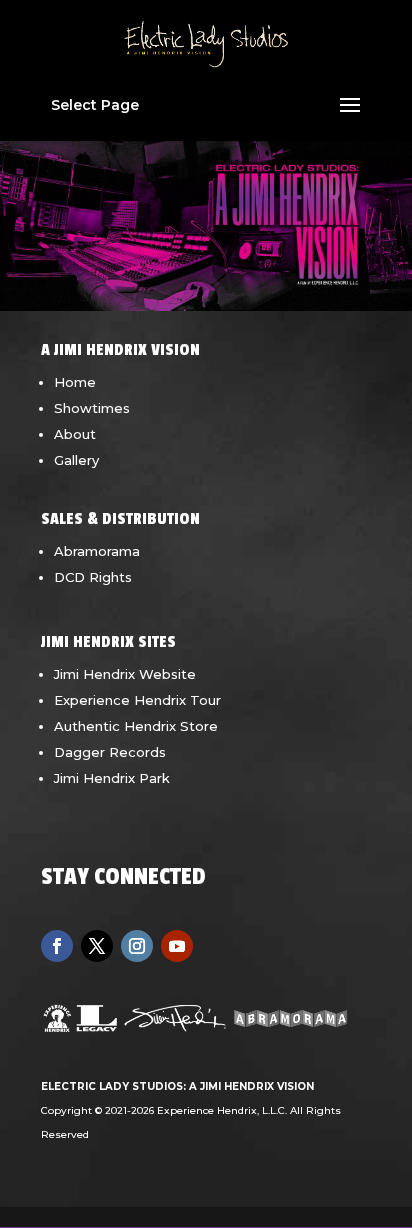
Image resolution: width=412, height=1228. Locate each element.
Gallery (76, 460)
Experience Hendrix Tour (137, 700)
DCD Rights (93, 577)
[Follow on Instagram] (137, 946)
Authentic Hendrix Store (136, 726)
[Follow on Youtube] (177, 946)
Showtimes (92, 408)
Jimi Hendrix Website (125, 674)
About (75, 434)
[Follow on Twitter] (97, 946)
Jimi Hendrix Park (112, 778)
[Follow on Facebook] (57, 946)
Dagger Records (110, 752)
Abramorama (97, 551)
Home (75, 382)
